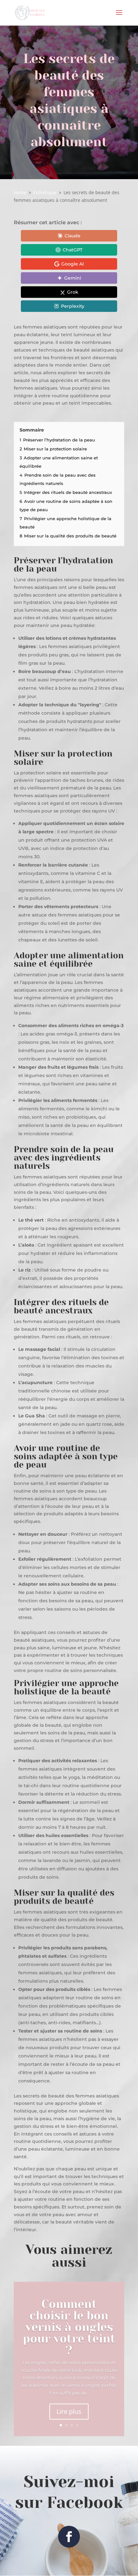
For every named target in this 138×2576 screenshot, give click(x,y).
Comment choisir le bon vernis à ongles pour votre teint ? (69, 2327)
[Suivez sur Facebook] (69, 2537)
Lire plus (69, 2411)
